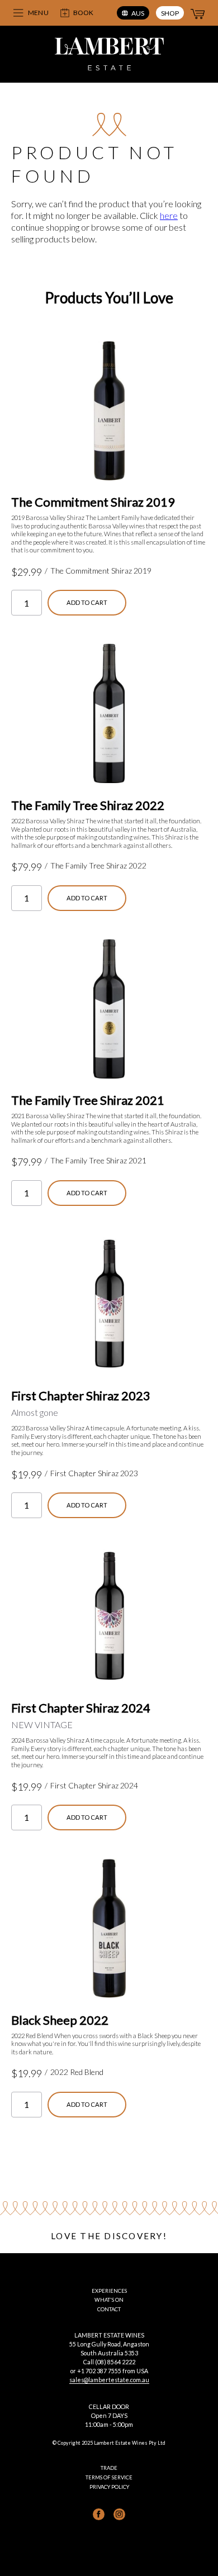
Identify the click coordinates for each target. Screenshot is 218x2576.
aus (138, 13)
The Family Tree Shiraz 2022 (88, 805)
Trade (109, 2468)
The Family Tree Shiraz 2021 (88, 1100)
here (169, 215)
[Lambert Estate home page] (109, 55)
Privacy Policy (109, 2487)
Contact (109, 2309)
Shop (170, 13)
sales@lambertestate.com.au (109, 2380)
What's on (109, 2300)
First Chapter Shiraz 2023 (81, 1396)
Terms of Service (109, 2477)
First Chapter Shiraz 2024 (81, 1708)
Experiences (109, 2291)
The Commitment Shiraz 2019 (93, 502)
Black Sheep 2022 (60, 2020)
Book (83, 13)
